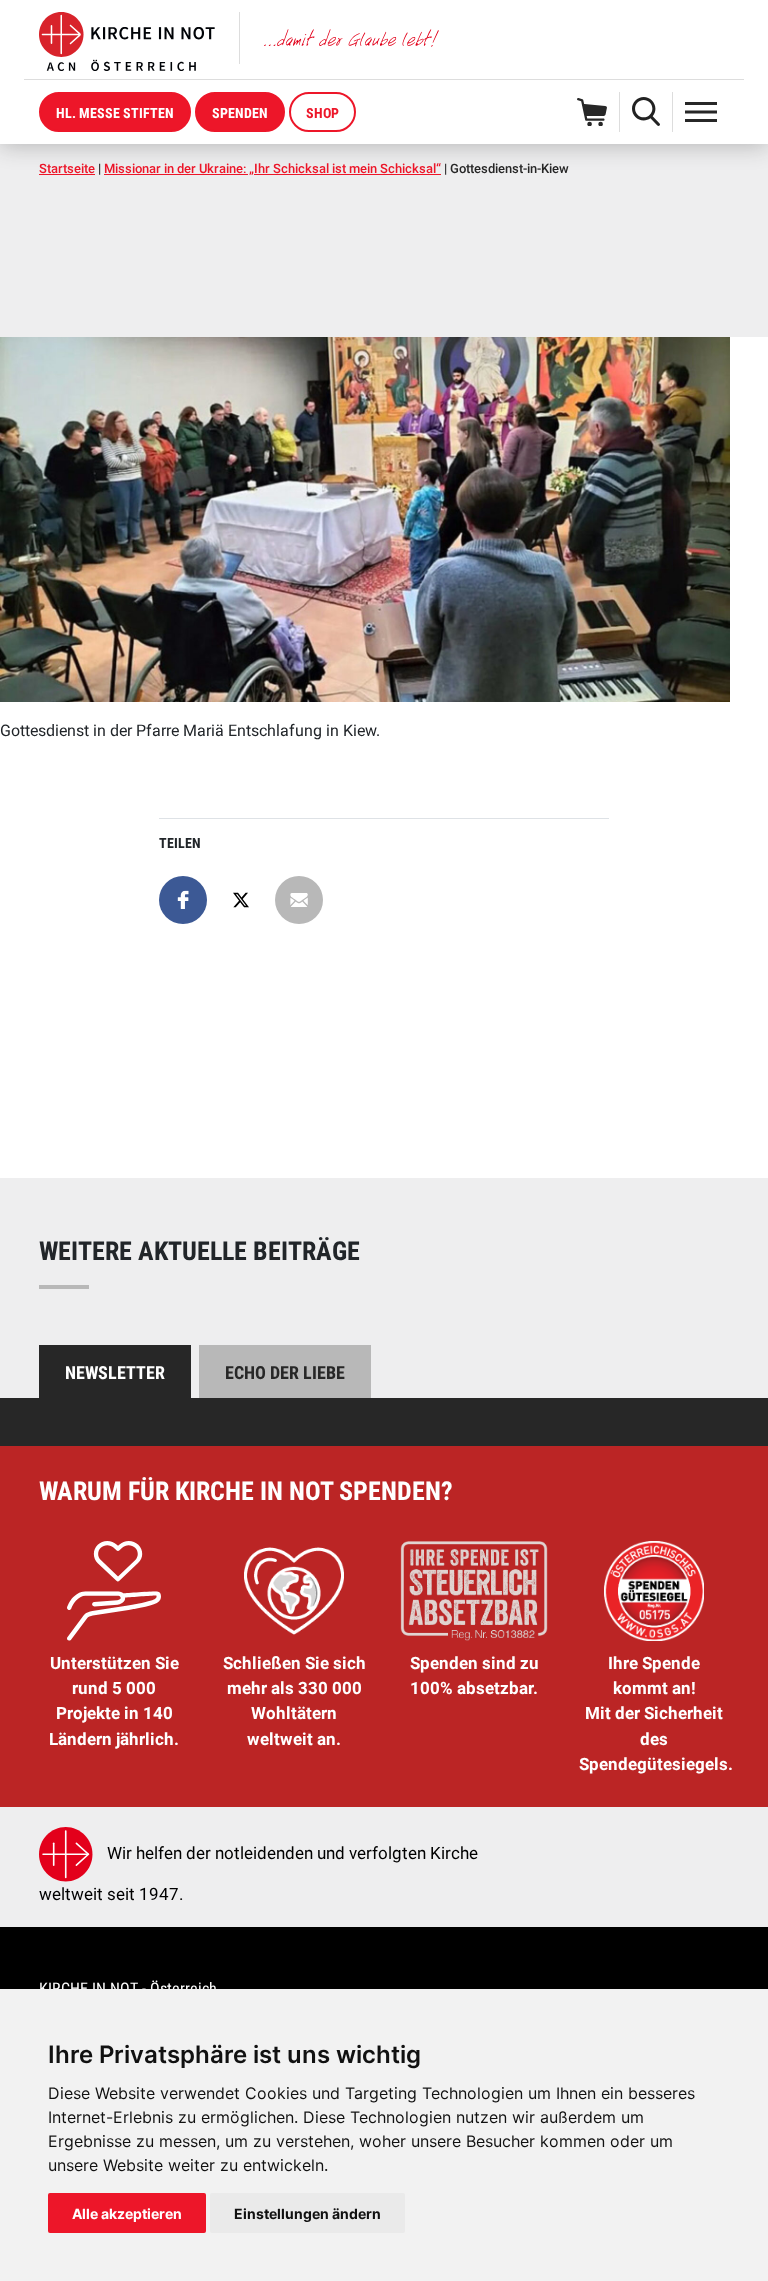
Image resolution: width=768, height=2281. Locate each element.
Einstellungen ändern (307, 2213)
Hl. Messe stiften (115, 113)
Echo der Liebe (285, 1372)
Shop (322, 113)
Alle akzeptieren (127, 2213)
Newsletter (115, 1372)
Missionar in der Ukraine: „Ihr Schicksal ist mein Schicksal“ (272, 168)
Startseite (67, 168)
